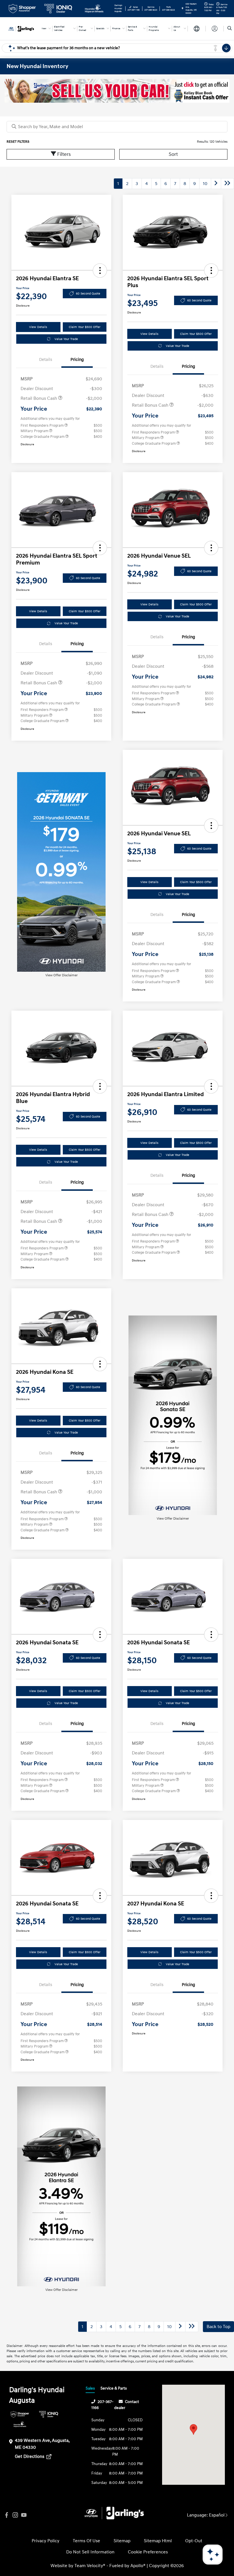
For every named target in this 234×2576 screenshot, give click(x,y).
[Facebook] (7, 2515)
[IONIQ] (49, 2414)
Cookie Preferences (148, 2552)
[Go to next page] (216, 184)
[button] (100, 271)
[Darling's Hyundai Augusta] (22, 28)
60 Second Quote (88, 294)
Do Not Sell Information (90, 2552)
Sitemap (122, 2541)
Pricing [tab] (77, 360)
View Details (38, 327)
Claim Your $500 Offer (85, 327)
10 (205, 184)
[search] (230, 29)
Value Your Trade (66, 339)
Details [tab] (46, 360)
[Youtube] (24, 2515)
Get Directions (30, 2456)
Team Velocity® (90, 2566)
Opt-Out (194, 2541)
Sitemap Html (158, 2541)
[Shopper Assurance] (20, 2414)
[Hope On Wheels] (20, 2424)
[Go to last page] (227, 184)
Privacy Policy (46, 2541)
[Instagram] (15, 2515)
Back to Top (218, 2327)
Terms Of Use (86, 2541)
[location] (182, 9)
